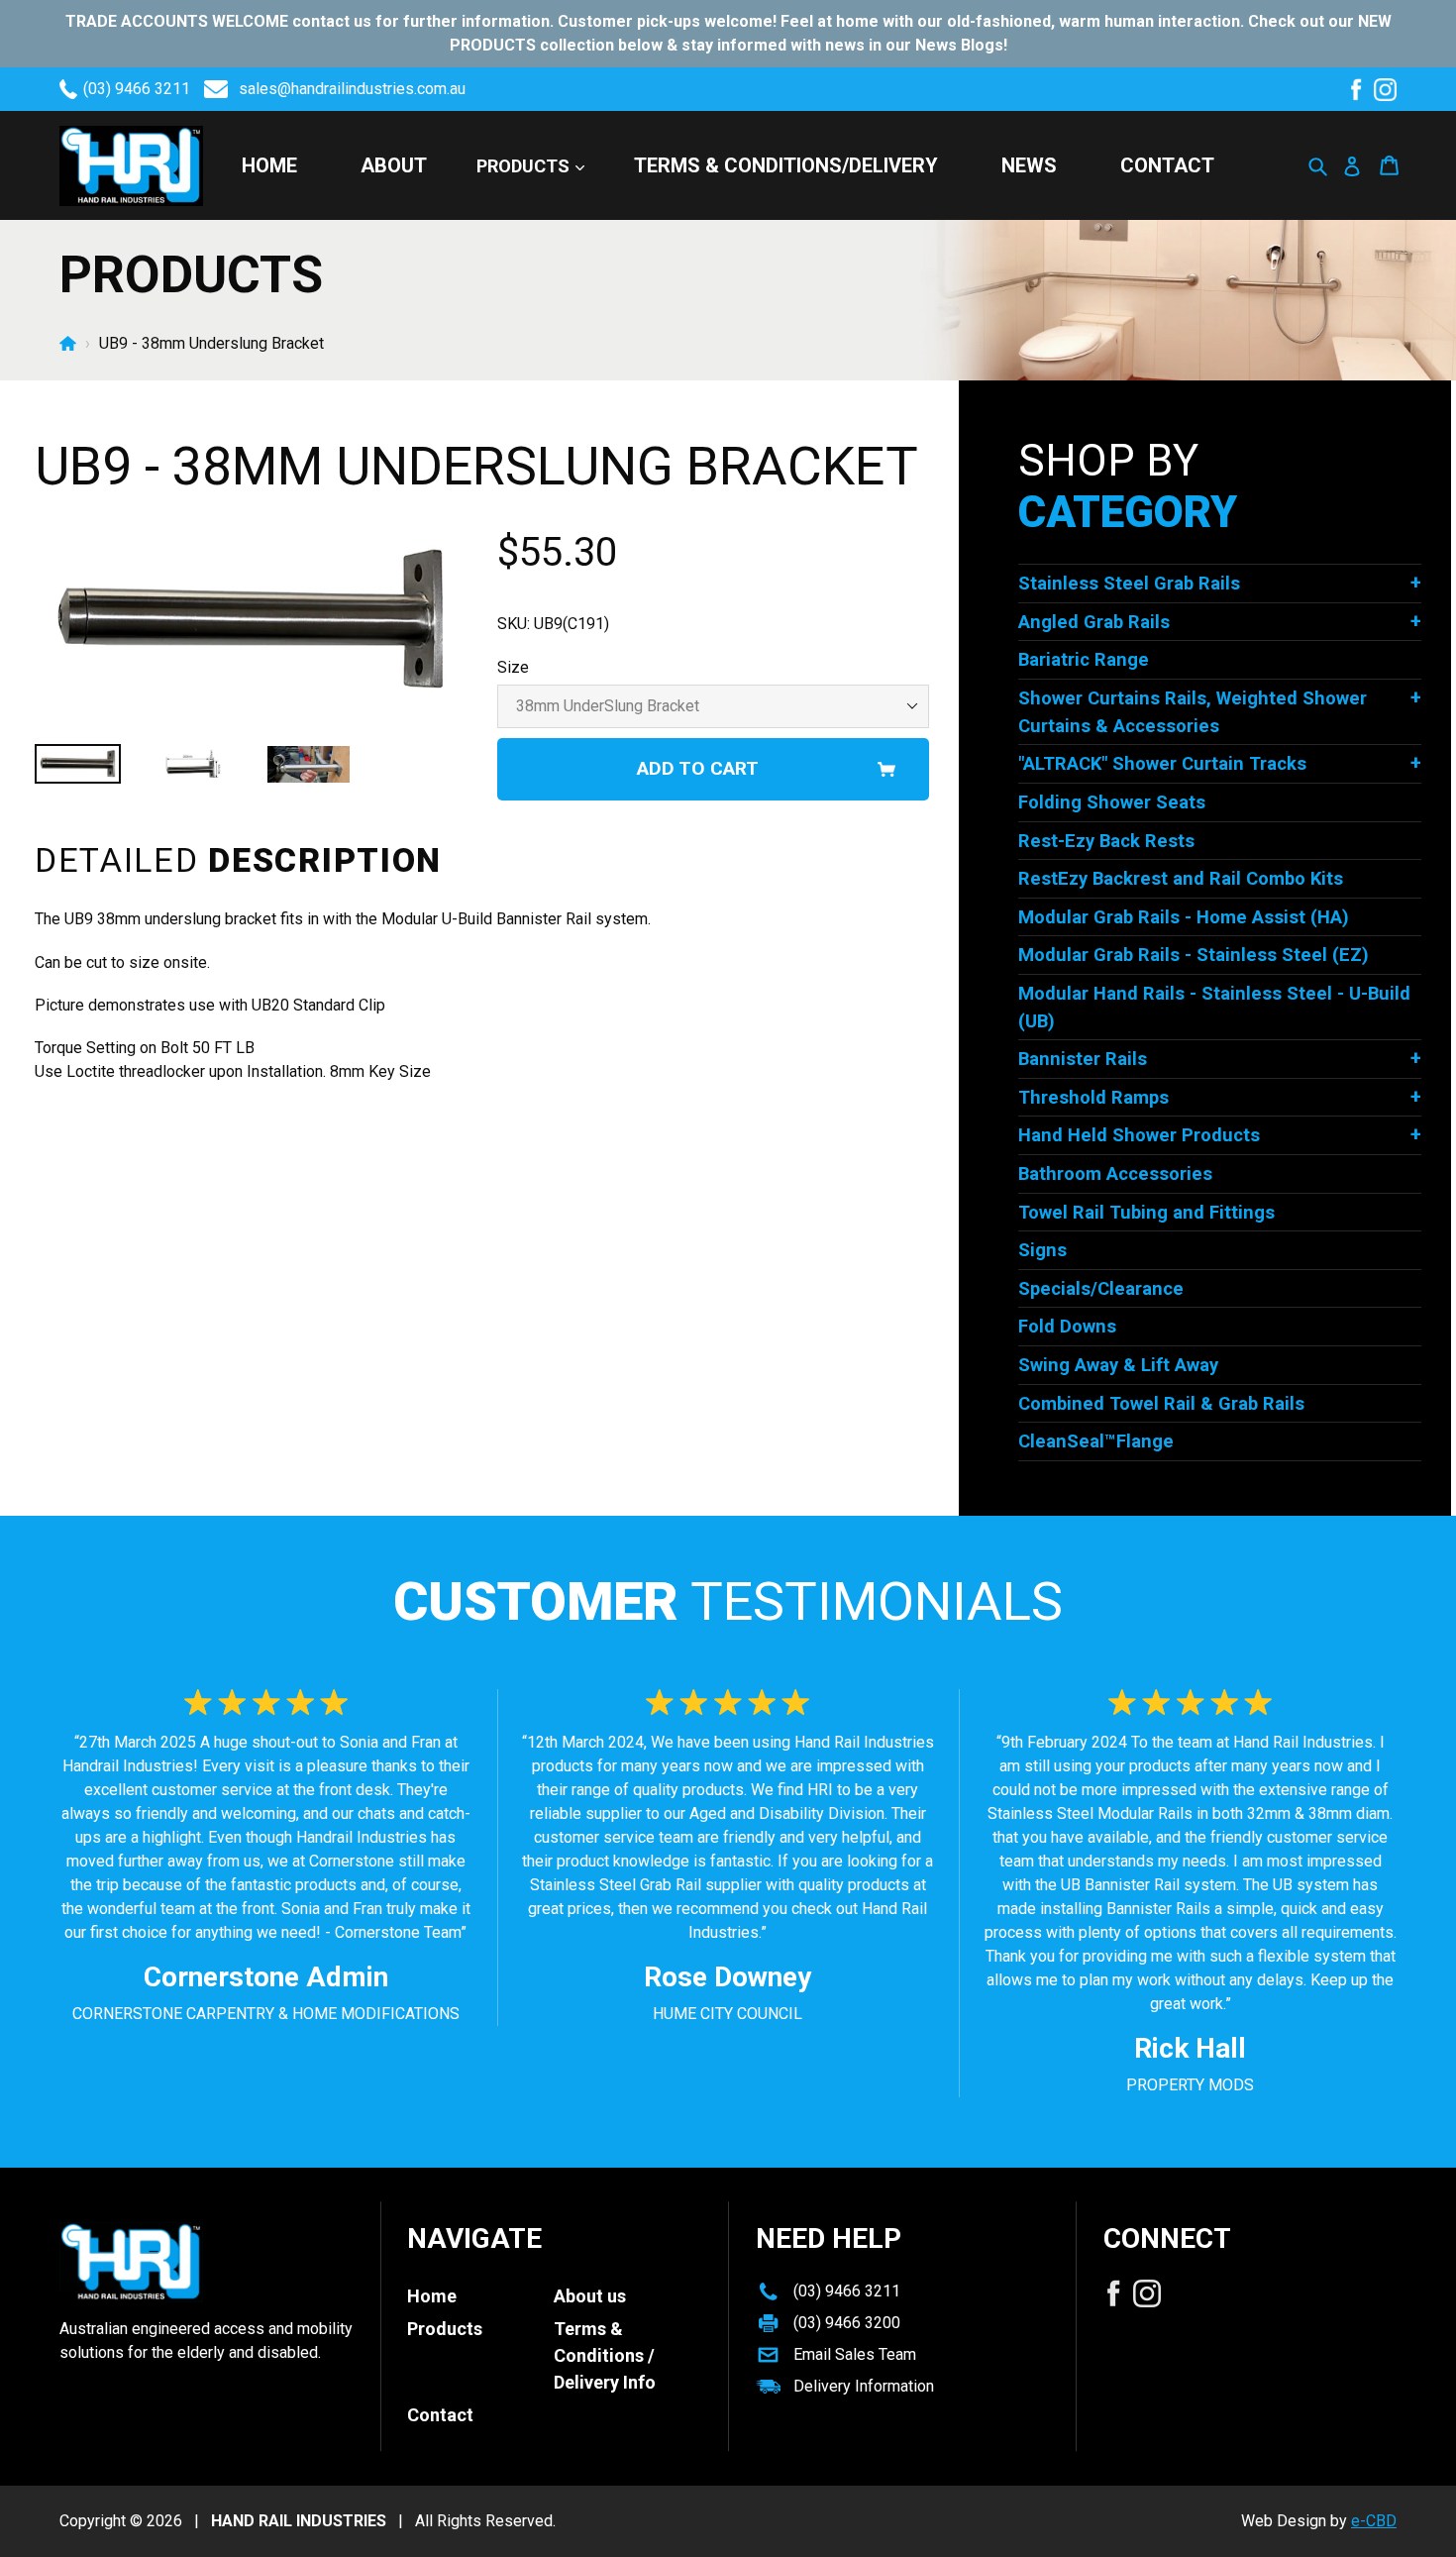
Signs (1042, 1250)
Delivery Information (864, 2386)
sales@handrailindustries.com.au (352, 89)
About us (590, 2296)
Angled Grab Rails (1094, 622)
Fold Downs (1067, 1326)
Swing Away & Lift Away (1118, 1365)
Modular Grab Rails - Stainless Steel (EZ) (1194, 955)
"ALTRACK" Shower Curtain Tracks (1162, 763)
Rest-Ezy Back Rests (1106, 841)
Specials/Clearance (1101, 1288)
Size (513, 667)
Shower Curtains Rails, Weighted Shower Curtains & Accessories (1193, 712)
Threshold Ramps (1093, 1097)
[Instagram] (1385, 90)
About (394, 165)
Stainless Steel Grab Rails (1129, 583)
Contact (1167, 165)
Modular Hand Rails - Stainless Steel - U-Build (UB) (1214, 1007)
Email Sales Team (855, 2354)
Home (269, 165)
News (1029, 165)
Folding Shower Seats (1112, 802)
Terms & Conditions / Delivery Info (605, 2355)
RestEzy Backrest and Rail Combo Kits (1181, 878)
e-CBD (1374, 2521)
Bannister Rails (1083, 1059)
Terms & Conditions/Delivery (786, 165)
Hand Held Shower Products (1139, 1135)
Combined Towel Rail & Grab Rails (1161, 1403)
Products (525, 166)
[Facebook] (1356, 90)
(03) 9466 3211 (137, 89)
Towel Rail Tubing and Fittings (1146, 1212)
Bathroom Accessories (1115, 1173)
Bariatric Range (1084, 659)
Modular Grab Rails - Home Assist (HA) (1184, 917)
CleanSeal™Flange (1096, 1441)
